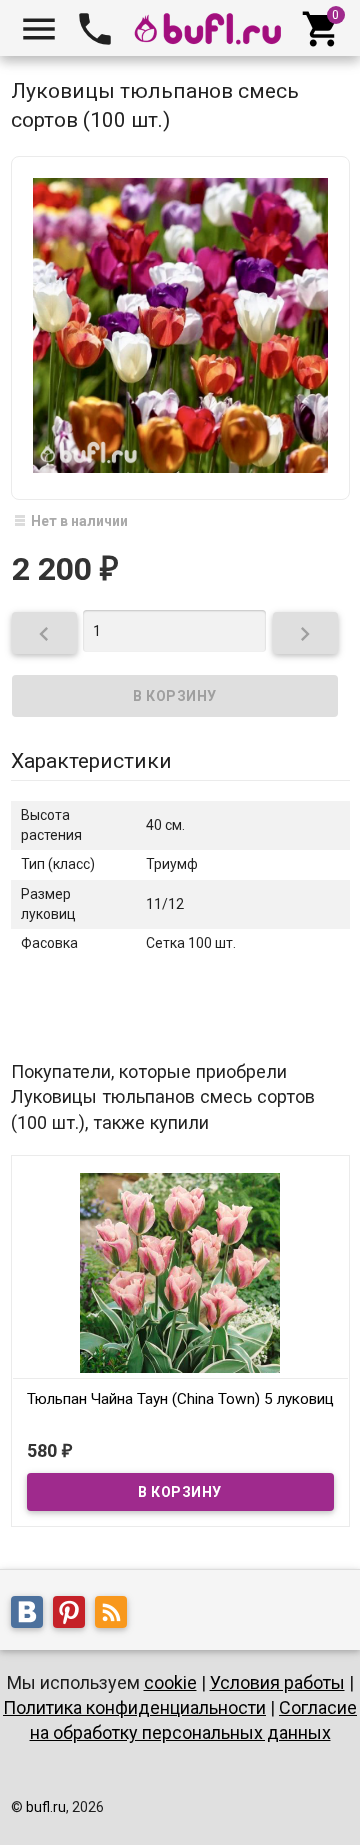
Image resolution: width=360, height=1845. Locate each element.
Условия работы (277, 1682)
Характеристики (91, 761)
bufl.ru (46, 1807)
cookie (170, 1682)
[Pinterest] (74, 1615)
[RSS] (116, 1615)
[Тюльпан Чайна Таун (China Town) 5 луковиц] (180, 1271)
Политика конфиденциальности (134, 1707)
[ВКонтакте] (32, 1615)
